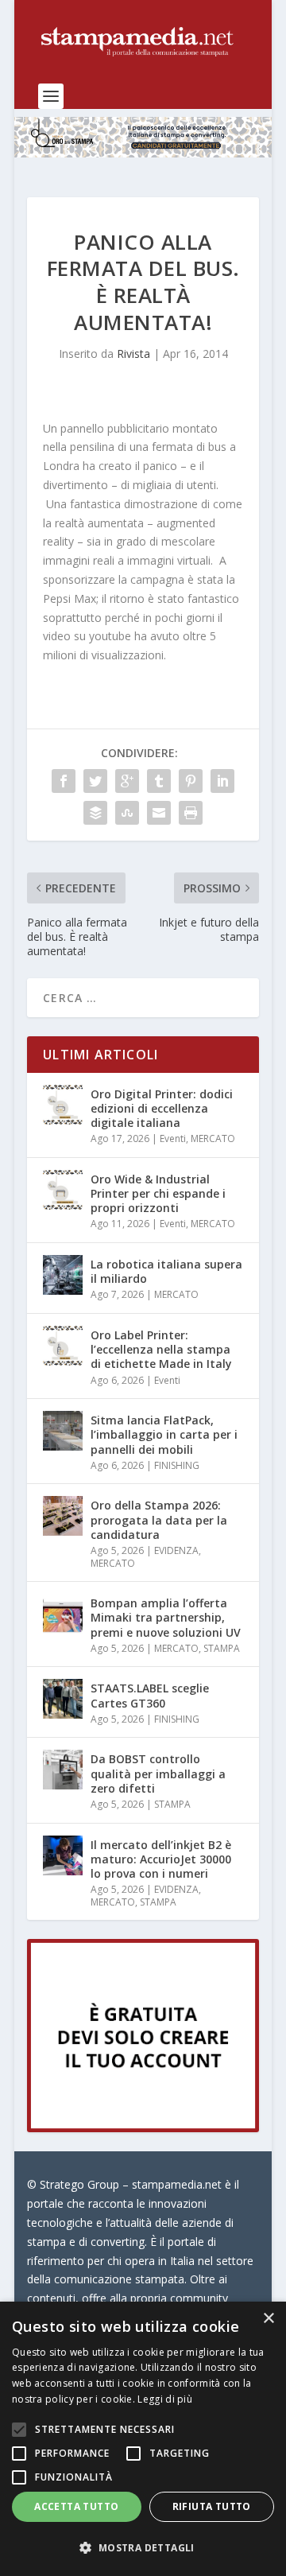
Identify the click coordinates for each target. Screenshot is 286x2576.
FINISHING (177, 1465)
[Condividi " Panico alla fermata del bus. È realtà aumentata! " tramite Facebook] (64, 781)
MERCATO (213, 1138)
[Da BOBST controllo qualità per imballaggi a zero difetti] (63, 1770)
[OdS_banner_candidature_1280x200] (143, 153)
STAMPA (222, 1648)
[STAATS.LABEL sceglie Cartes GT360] (63, 1699)
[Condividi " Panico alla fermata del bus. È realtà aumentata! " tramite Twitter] (95, 781)
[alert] (143, 2439)
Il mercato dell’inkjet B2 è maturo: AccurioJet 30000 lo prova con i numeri (161, 1859)
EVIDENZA (176, 1550)
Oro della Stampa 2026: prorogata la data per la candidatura (159, 1519)
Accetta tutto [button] (76, 2506)
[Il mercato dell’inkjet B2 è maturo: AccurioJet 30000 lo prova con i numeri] (63, 1855)
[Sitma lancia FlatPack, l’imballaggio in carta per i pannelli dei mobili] (63, 1431)
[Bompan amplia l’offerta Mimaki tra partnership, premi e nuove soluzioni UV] (63, 1614)
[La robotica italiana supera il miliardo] (63, 1275)
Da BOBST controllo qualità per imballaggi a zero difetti (158, 1773)
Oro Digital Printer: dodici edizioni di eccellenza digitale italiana (162, 1108)
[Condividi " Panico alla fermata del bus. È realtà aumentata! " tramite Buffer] (95, 813)
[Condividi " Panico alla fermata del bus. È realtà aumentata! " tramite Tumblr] (159, 781)
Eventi (173, 1138)
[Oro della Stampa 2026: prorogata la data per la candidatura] (63, 1516)
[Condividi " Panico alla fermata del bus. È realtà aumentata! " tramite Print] (191, 813)
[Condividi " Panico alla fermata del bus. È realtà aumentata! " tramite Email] (159, 813)
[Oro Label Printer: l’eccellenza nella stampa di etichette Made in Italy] (63, 1346)
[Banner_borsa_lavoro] (143, 2128)
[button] (143, 2548)
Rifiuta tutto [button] (212, 2506)
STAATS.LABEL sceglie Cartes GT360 (150, 1695)
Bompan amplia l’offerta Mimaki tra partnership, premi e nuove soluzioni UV (166, 1617)
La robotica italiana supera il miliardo (166, 1271)
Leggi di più (165, 2399)
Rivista (133, 354)
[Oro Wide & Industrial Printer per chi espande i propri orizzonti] (63, 1190)
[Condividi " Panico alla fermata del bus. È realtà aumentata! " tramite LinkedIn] (222, 781)
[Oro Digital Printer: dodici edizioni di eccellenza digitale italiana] (63, 1105)
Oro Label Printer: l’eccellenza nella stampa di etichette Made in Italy (161, 1349)
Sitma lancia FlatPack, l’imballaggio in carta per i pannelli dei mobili (164, 1434)
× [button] (268, 2319)
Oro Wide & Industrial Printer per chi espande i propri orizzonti (158, 1193)
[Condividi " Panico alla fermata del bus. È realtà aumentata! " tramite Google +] (127, 781)
